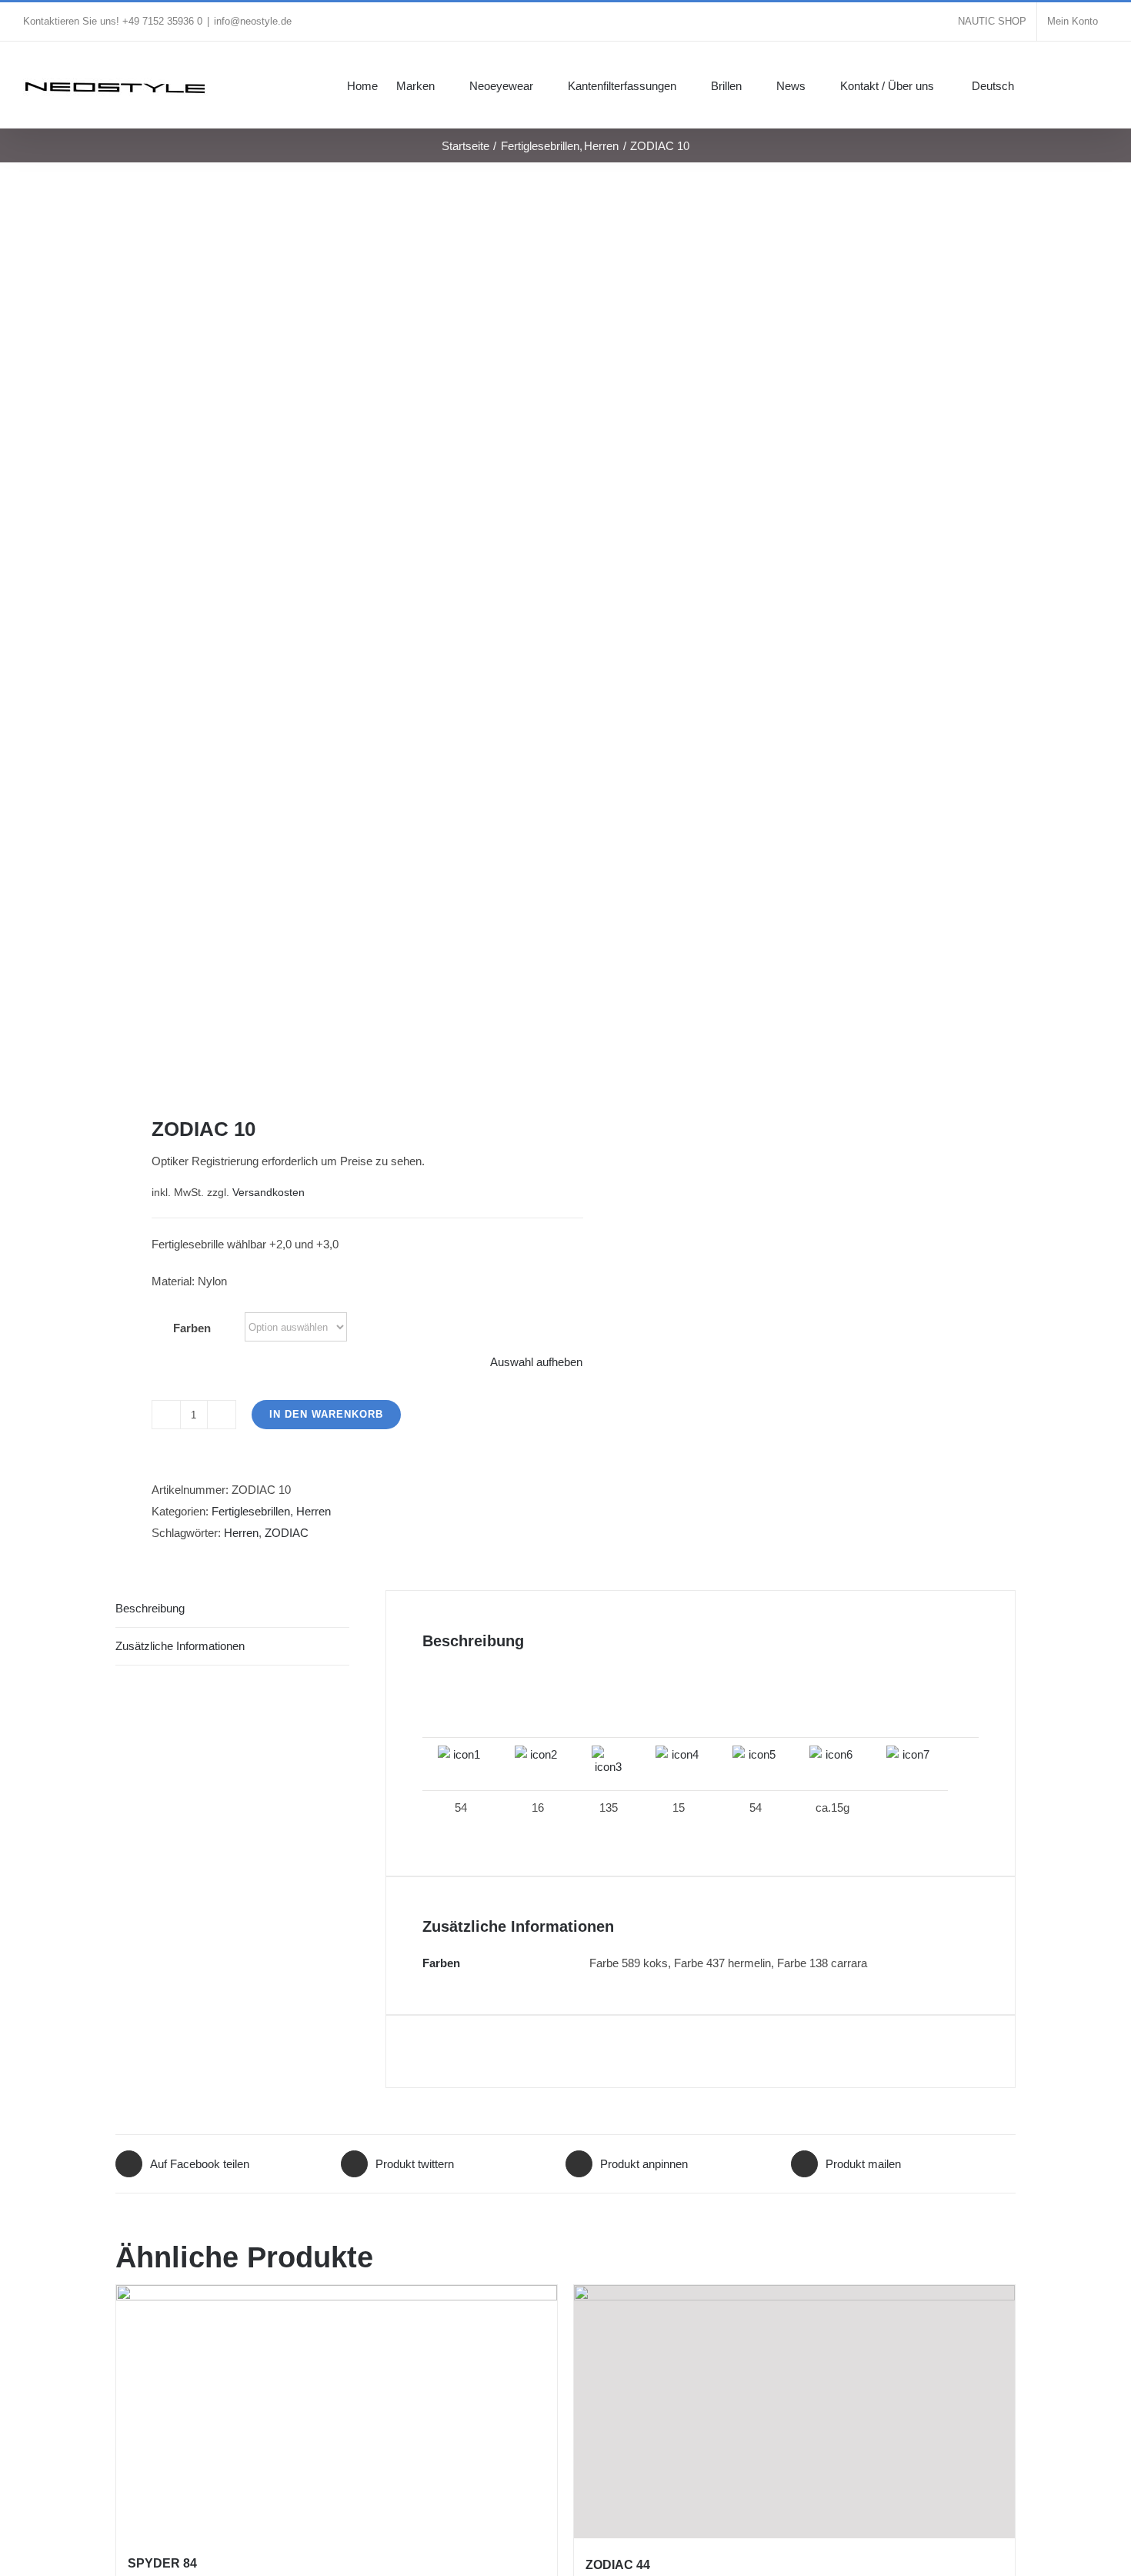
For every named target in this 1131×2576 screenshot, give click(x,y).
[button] (1085, 85)
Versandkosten (269, 1193)
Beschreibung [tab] (150, 1608)
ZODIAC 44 (618, 2565)
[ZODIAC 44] (794, 2412)
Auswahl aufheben (536, 1362)
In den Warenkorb (326, 1414)
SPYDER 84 (162, 2563)
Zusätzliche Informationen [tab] (180, 1646)
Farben (192, 1328)
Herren (314, 1511)
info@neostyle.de (253, 21)
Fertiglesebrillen (251, 1511)
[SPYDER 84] (337, 2411)
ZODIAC (287, 1533)
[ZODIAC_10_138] (332, 639)
